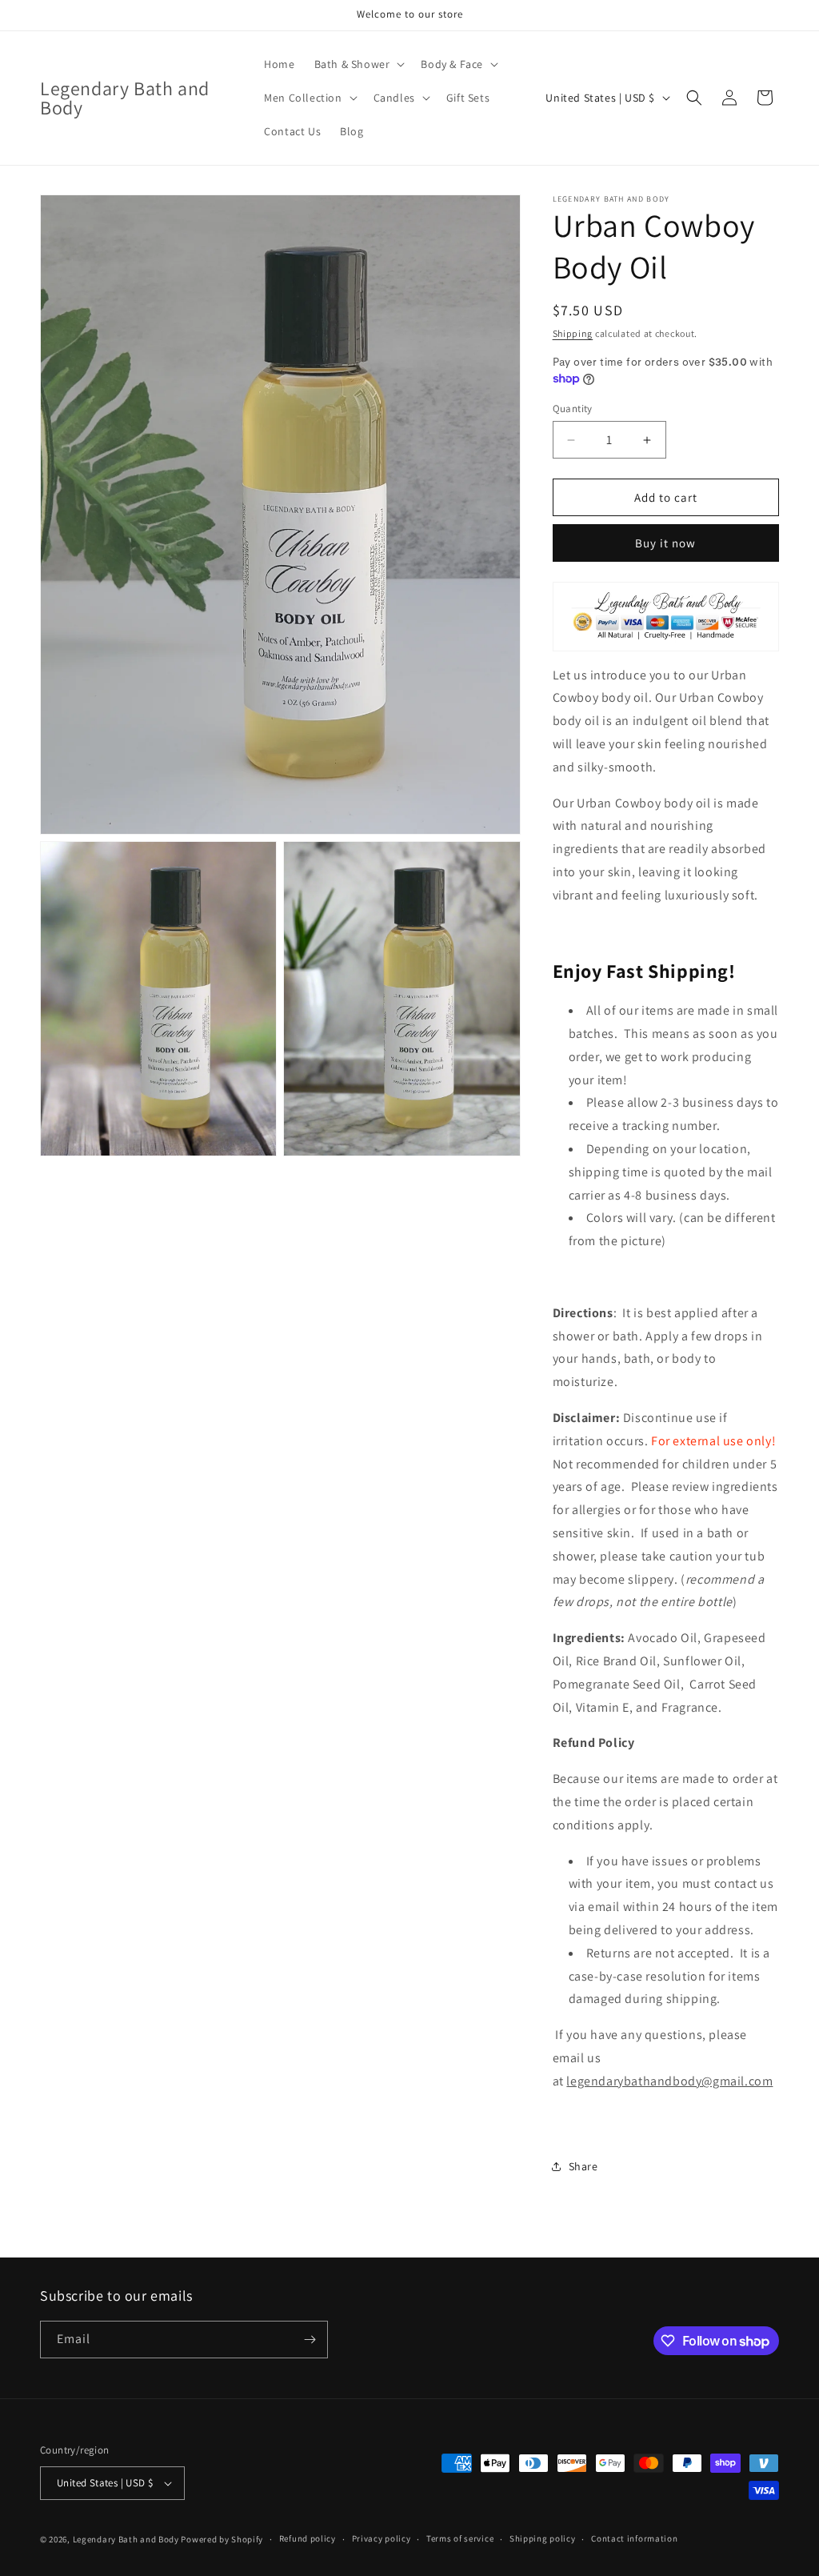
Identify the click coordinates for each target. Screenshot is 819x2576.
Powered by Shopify (222, 2539)
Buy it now (665, 543)
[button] (358, 64)
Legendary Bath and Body (126, 2539)
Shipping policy (543, 2538)
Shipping (573, 333)
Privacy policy (382, 2538)
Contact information (634, 2538)
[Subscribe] (310, 2340)
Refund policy (308, 2538)
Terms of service (460, 2538)
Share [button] (583, 2166)
